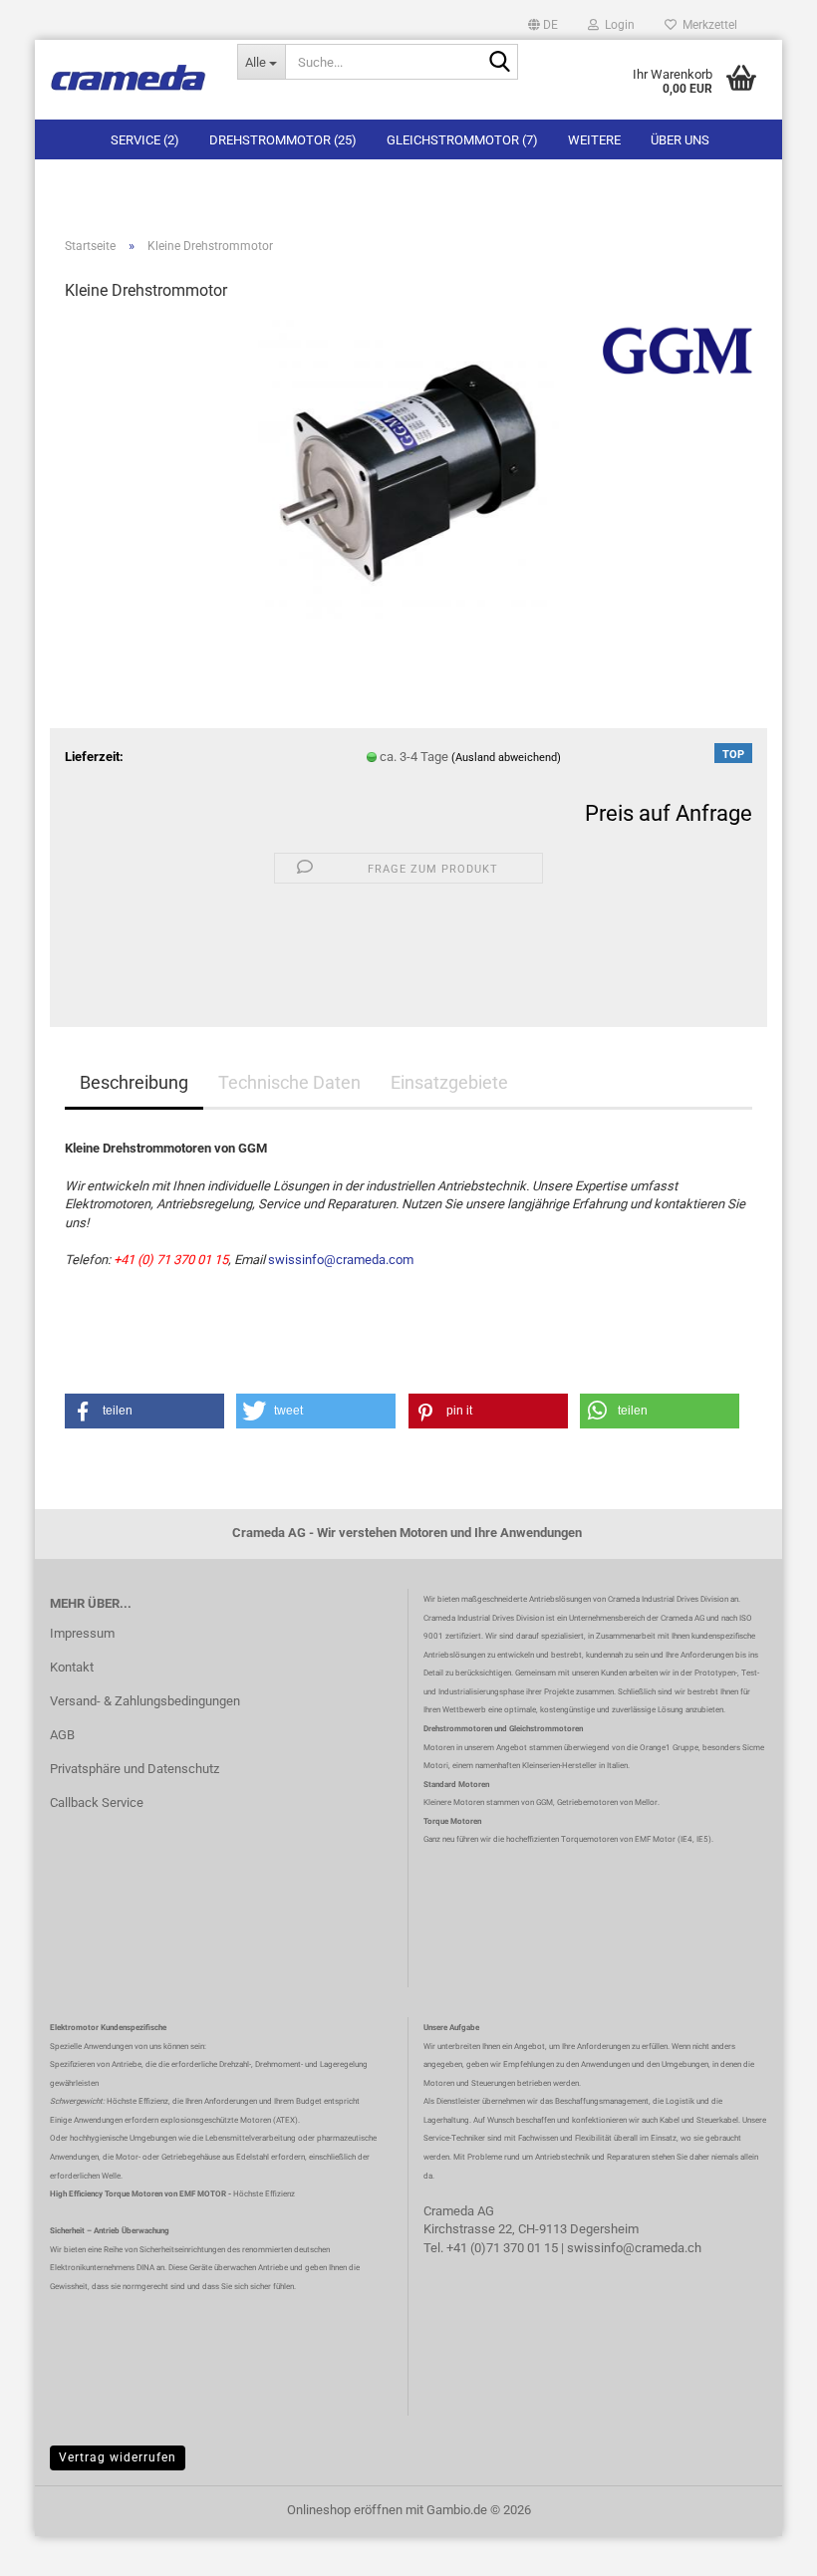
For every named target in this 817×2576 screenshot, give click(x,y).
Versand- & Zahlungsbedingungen (145, 1701)
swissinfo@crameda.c (631, 2248)
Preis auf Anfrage (669, 813)
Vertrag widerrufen (118, 2457)
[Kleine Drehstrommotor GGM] (408, 469)
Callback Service (97, 1803)
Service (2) (145, 140)
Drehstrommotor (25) (283, 140)
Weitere (594, 140)
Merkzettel (707, 25)
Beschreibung (134, 1082)
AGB (62, 1735)
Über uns (680, 140)
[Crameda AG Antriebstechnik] (129, 80)
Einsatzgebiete (449, 1082)
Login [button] (617, 25)
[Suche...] (499, 63)
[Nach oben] (762, 2546)
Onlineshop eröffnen (345, 2510)
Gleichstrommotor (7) (462, 140)
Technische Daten (289, 1082)
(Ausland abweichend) (506, 758)
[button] (543, 25)
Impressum (82, 1633)
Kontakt (72, 1667)
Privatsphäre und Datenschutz (135, 1769)
